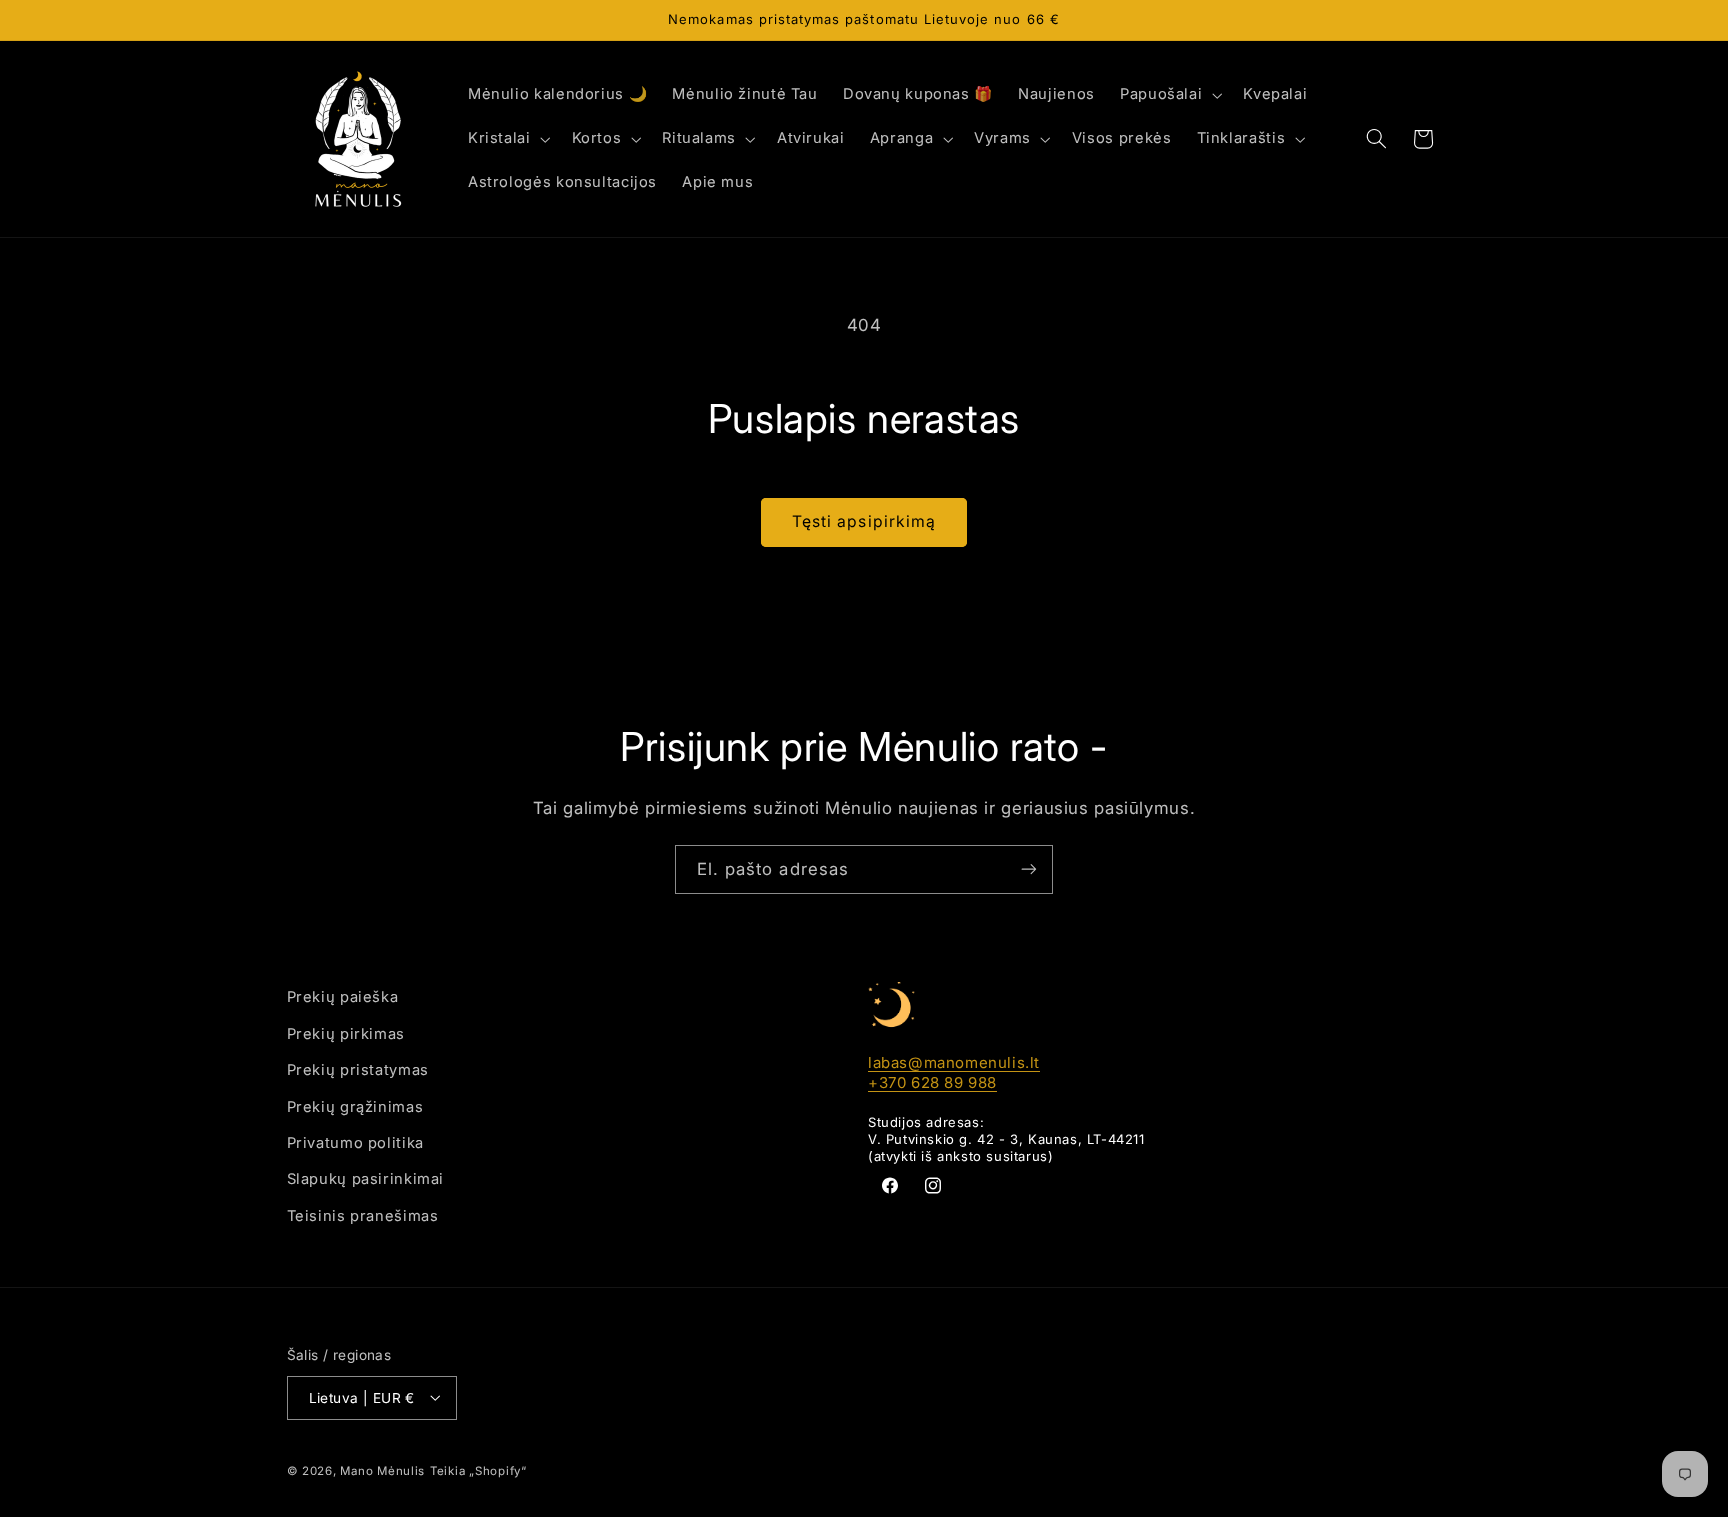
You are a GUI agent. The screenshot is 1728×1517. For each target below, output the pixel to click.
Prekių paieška (343, 997)
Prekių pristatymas (358, 1070)
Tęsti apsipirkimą (864, 521)
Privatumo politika (355, 1142)
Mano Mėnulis (382, 1470)
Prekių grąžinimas (355, 1106)
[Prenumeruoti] (1029, 869)
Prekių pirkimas (346, 1033)
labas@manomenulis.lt (954, 1062)
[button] (1168, 95)
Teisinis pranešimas (363, 1215)
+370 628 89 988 (932, 1081)
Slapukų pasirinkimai (366, 1179)
